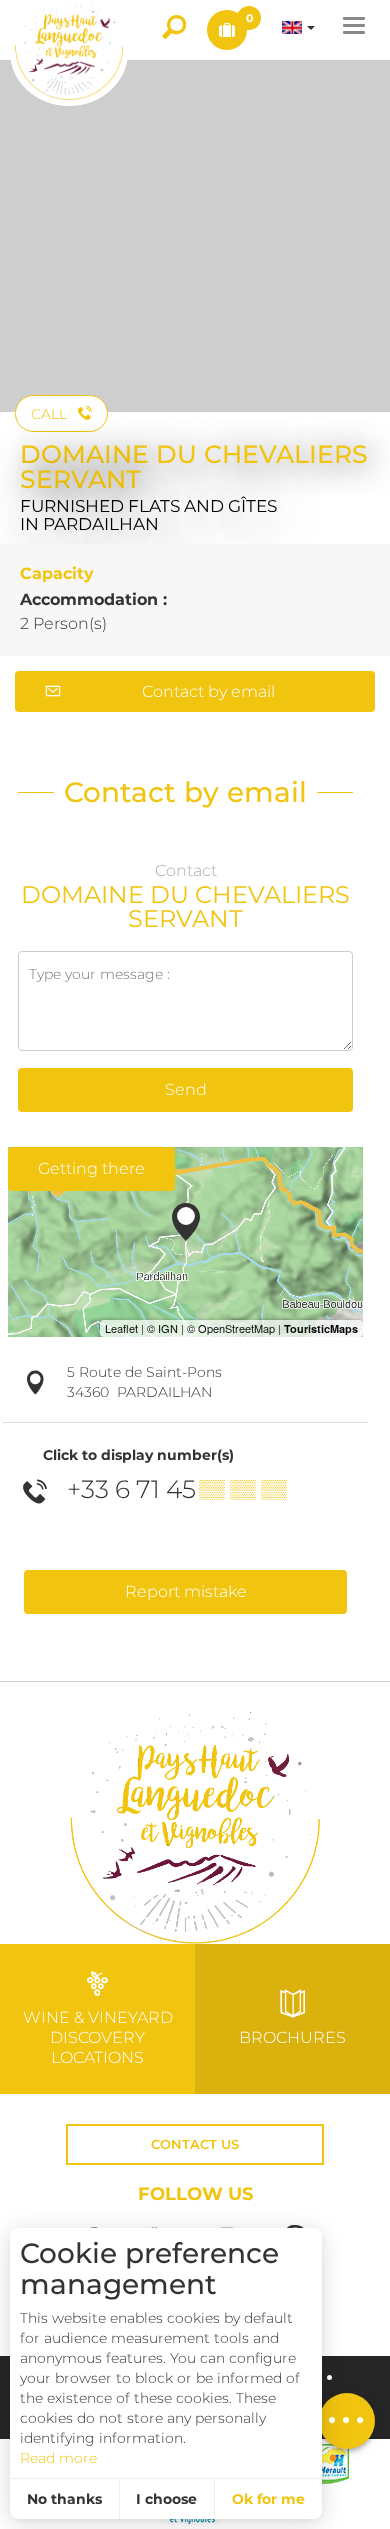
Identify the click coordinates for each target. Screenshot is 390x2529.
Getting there (91, 1168)
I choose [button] (166, 2499)
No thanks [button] (64, 2499)
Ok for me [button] (268, 2499)
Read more (58, 2458)
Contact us (195, 2144)
